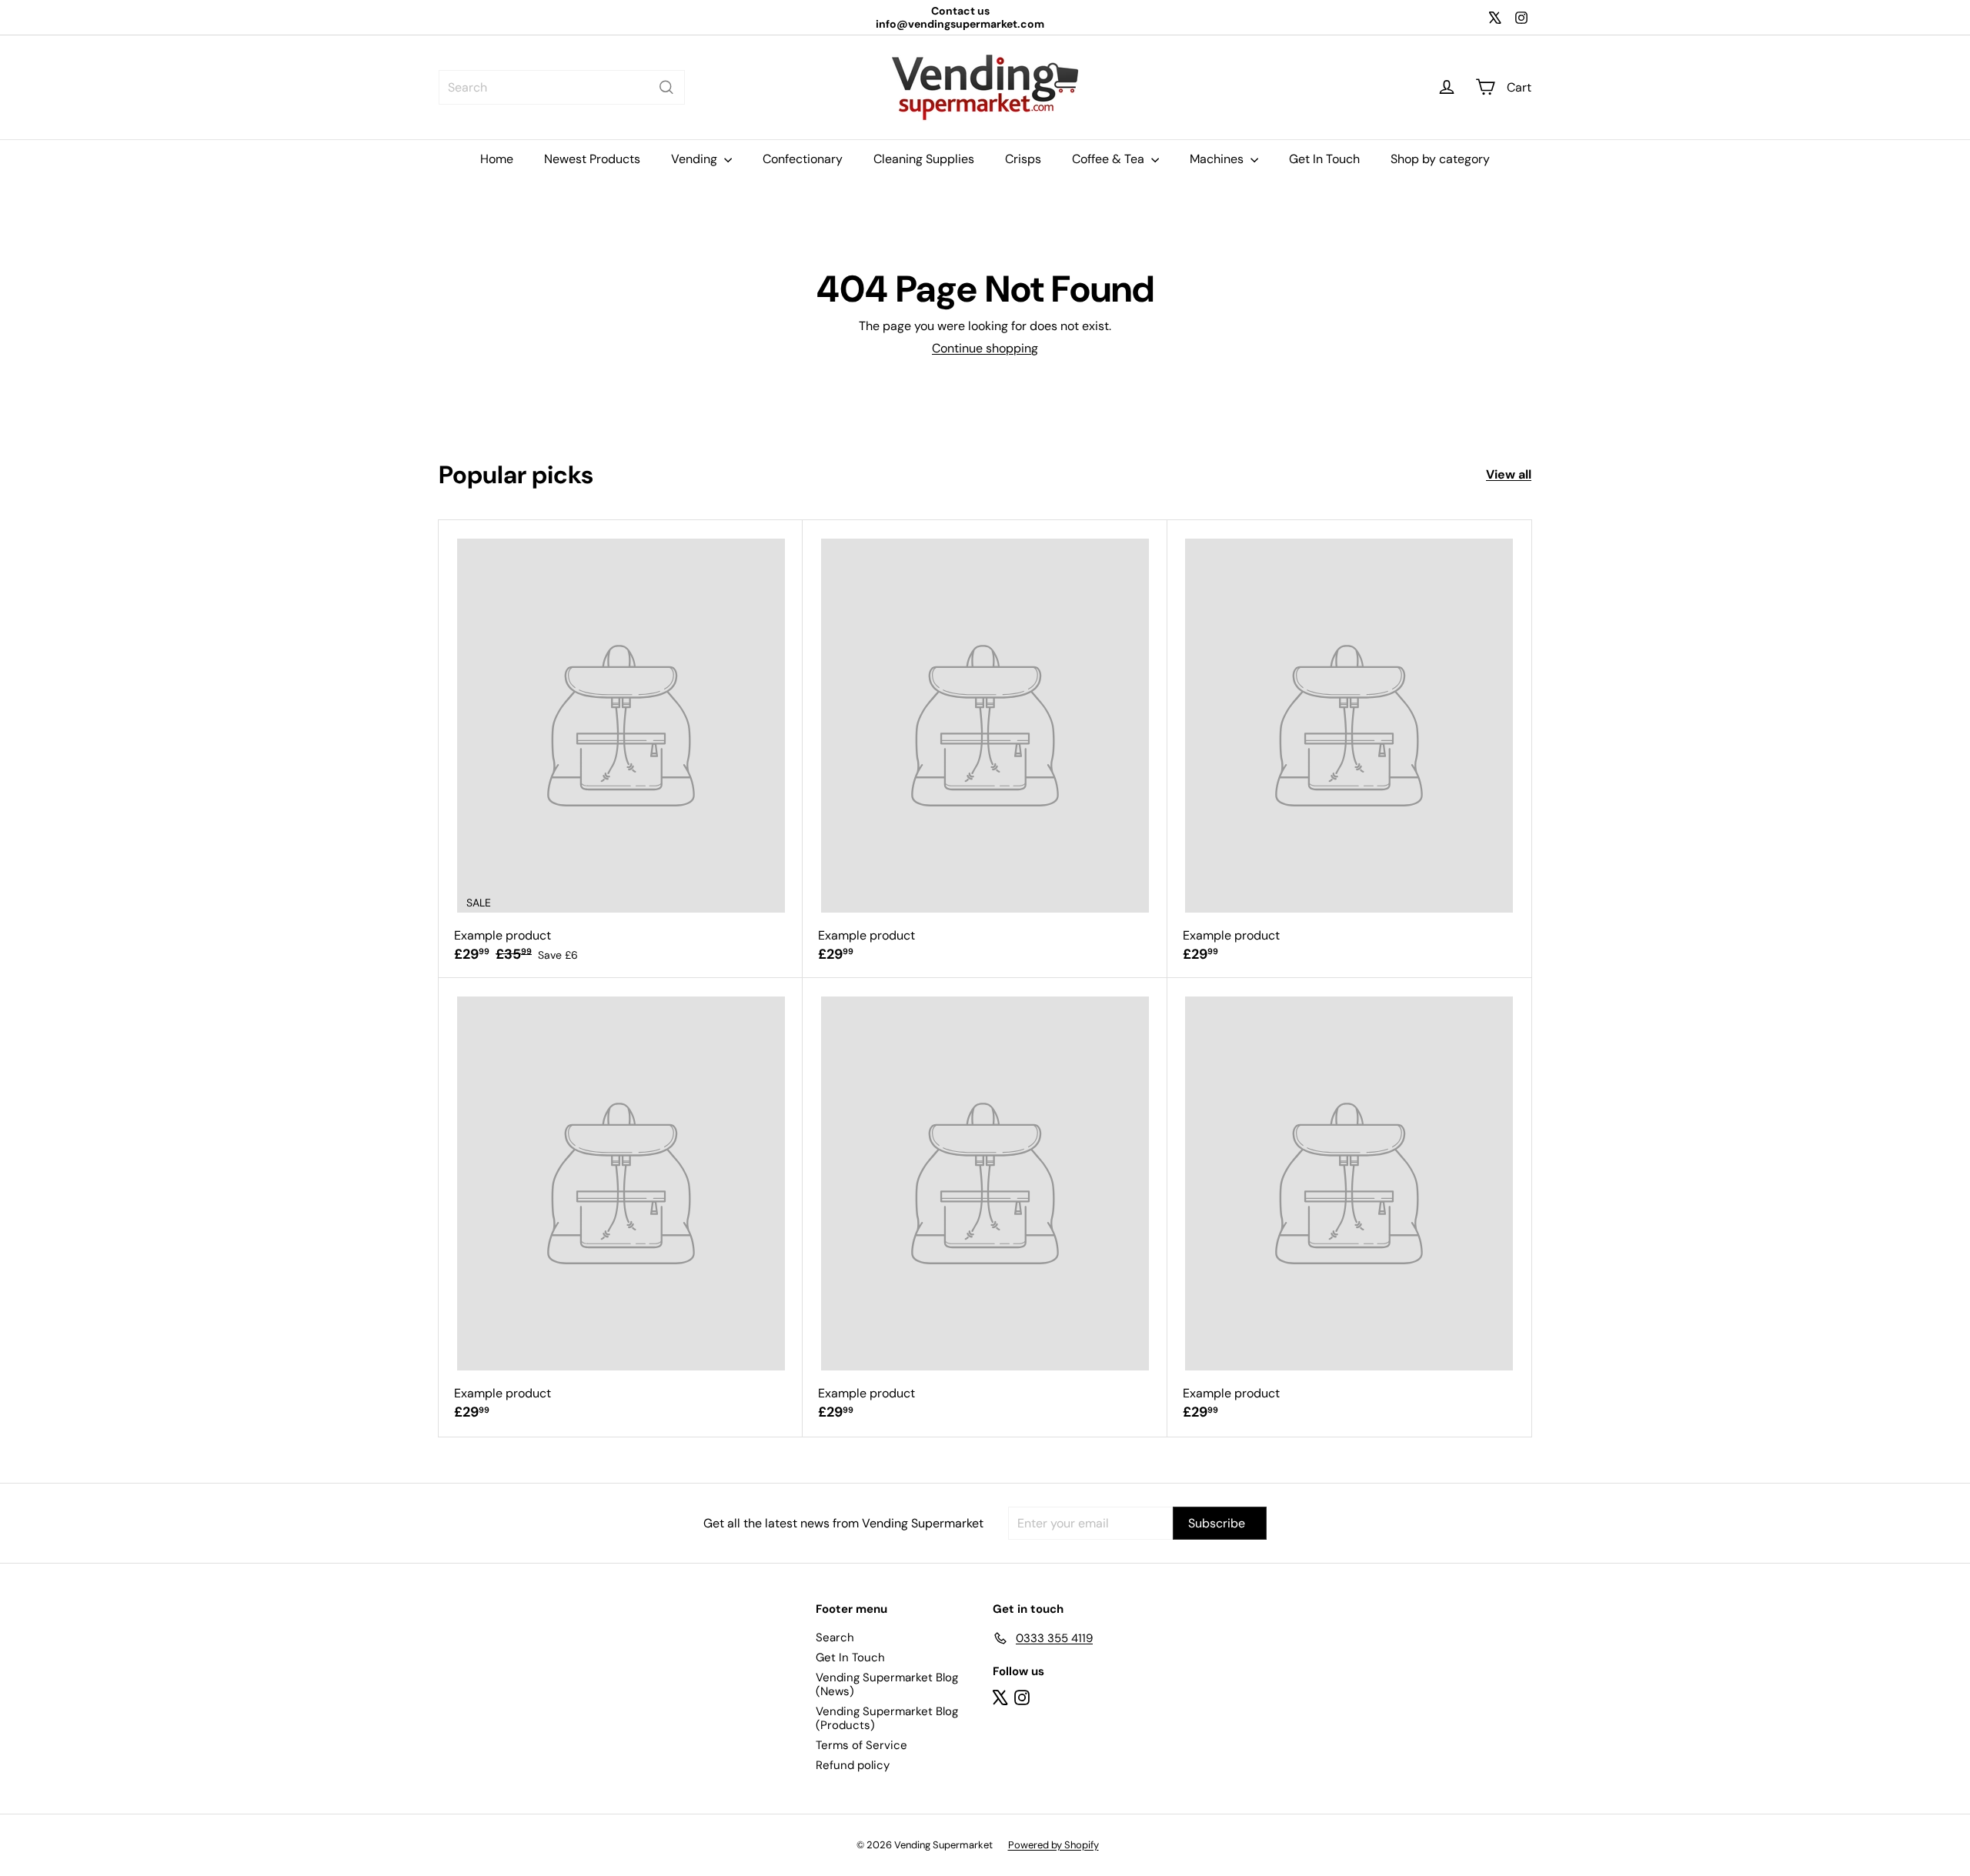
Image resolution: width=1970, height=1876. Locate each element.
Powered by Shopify (1053, 1845)
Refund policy (853, 1765)
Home (497, 159)
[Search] (666, 87)
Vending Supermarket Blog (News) (887, 1684)
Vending (696, 159)
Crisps (1023, 159)
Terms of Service (861, 1745)
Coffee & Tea (1110, 159)
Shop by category (1440, 159)
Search (835, 1637)
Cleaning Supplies (924, 159)
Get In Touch (1324, 159)
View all (1509, 474)
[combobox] (562, 87)
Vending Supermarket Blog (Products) (887, 1718)
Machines (1218, 159)
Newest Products (592, 159)
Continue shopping (985, 348)
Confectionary (803, 159)
